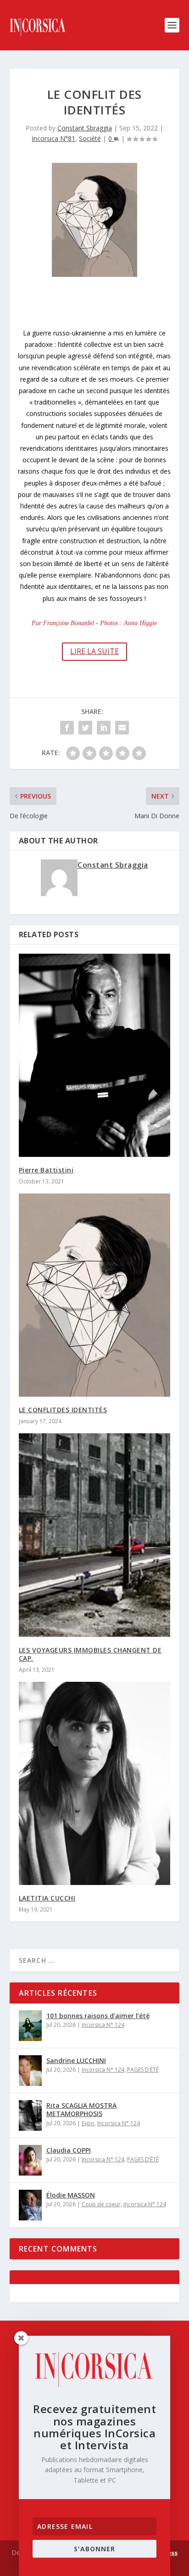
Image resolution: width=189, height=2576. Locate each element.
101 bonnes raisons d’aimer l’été (98, 2016)
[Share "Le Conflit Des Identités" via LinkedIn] (104, 728)
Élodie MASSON (71, 2195)
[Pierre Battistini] (95, 1055)
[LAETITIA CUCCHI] (95, 1783)
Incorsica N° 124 (103, 2025)
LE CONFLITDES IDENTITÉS (63, 1410)
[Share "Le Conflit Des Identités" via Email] (122, 728)
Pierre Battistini (46, 1170)
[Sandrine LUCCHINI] (30, 2071)
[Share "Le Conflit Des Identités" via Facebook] (67, 728)
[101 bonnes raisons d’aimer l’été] (30, 2026)
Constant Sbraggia (85, 128)
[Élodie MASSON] (30, 2205)
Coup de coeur (101, 2204)
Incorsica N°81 (53, 138)
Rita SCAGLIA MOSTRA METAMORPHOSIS (81, 2109)
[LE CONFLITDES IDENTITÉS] (95, 1295)
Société (90, 138)
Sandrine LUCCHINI (76, 2060)
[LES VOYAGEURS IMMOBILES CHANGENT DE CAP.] (95, 1535)
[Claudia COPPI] (30, 2160)
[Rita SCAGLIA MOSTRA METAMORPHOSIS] (30, 2115)
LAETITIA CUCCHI (47, 1898)
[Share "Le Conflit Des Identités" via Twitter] (85, 728)
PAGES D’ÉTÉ (143, 2070)
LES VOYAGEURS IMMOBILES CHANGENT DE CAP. (90, 1654)
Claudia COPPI (69, 2150)
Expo (88, 2123)
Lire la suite (94, 651)
